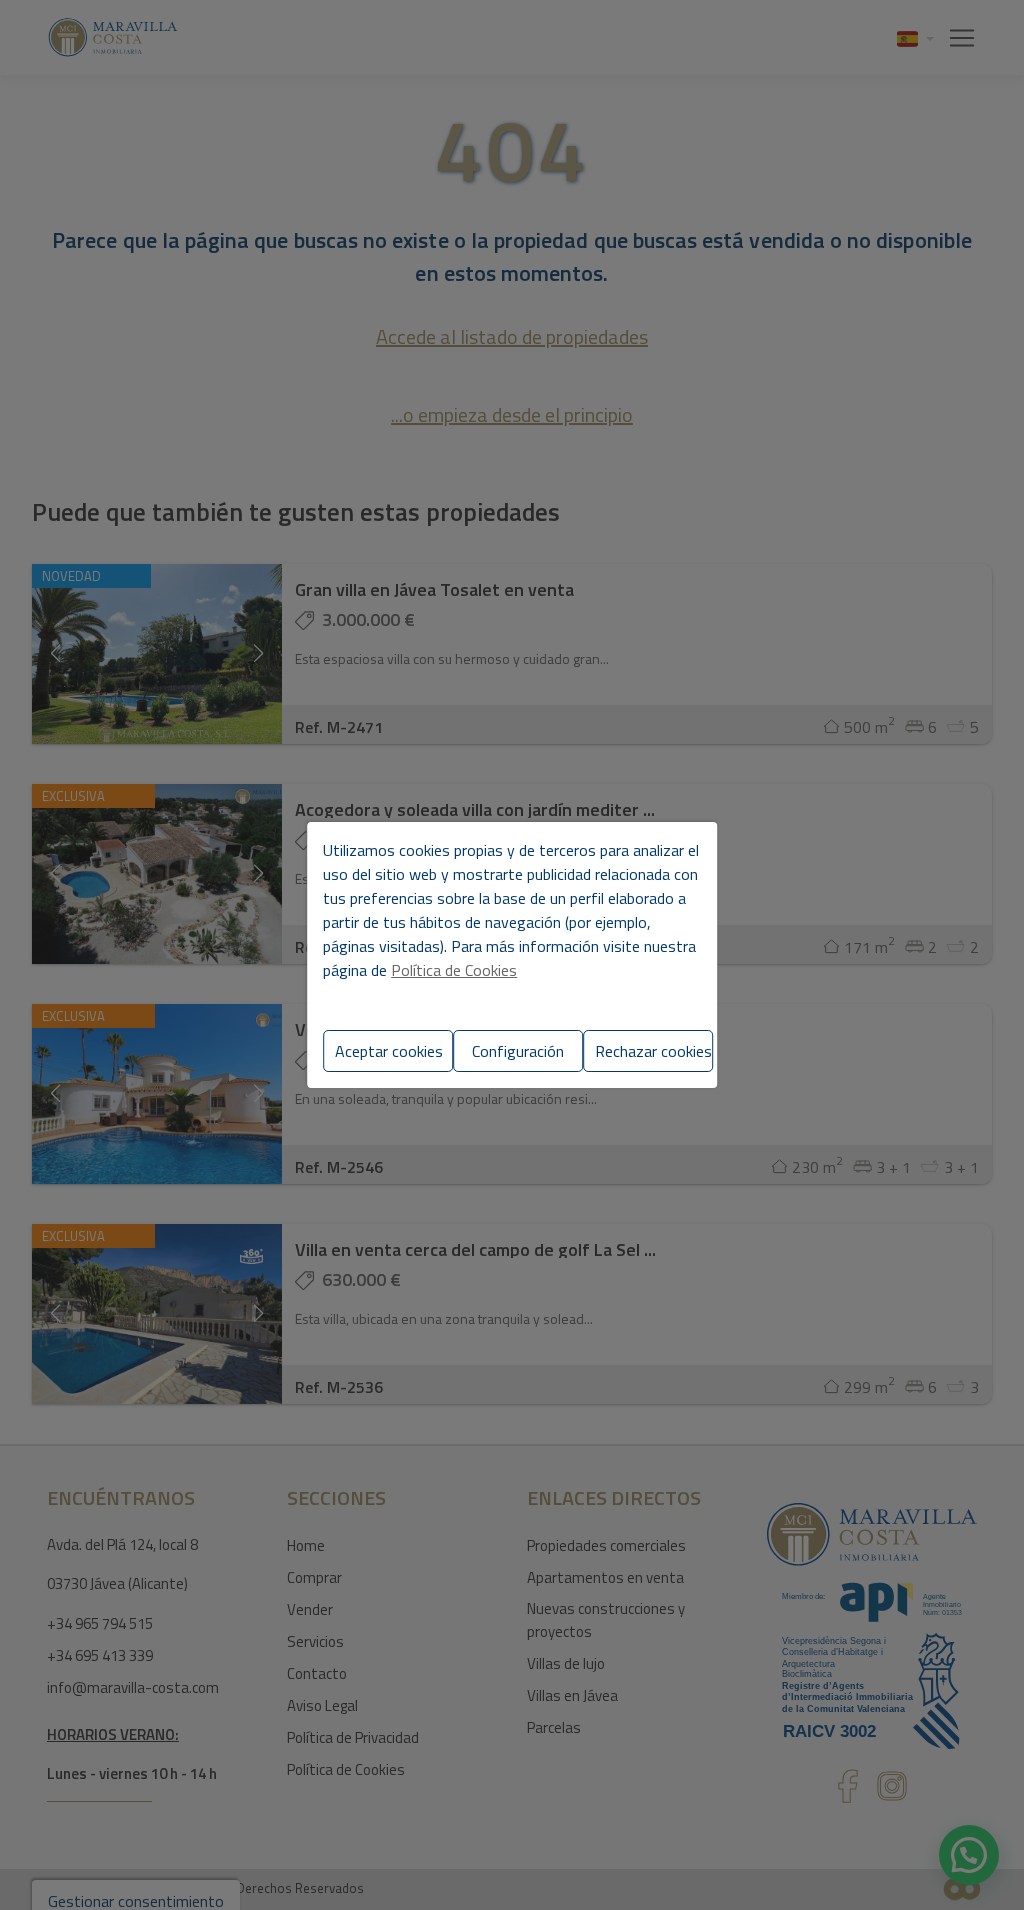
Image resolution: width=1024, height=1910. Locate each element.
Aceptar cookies (389, 1051)
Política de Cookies (454, 970)
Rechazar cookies (653, 1051)
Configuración (518, 1051)
